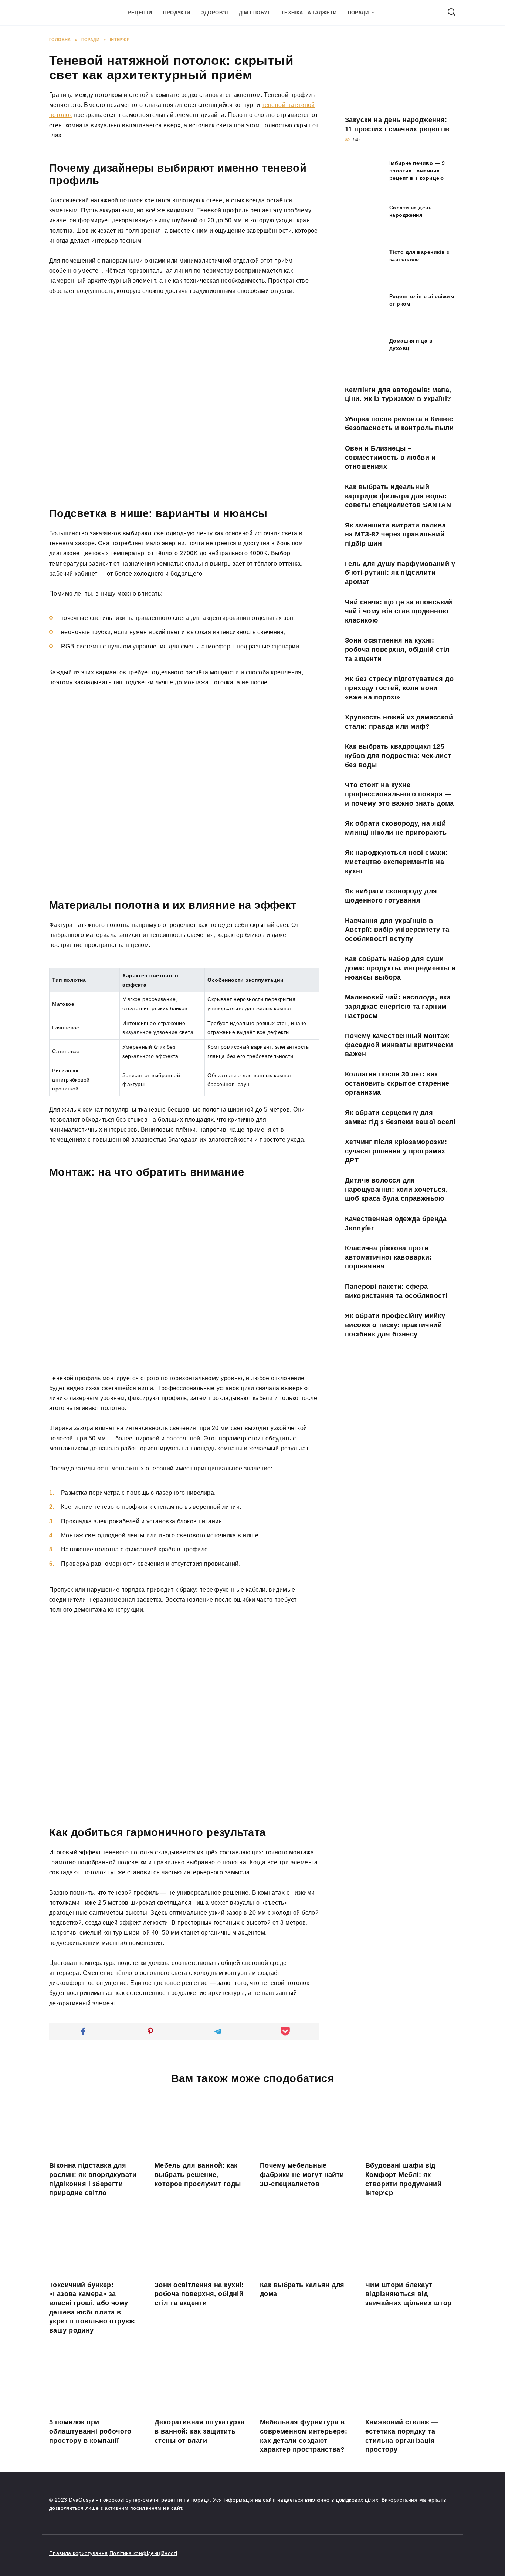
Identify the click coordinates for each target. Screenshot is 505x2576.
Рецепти (140, 13)
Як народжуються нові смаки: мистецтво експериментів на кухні (396, 862)
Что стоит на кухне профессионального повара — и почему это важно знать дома (399, 794)
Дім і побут (255, 13)
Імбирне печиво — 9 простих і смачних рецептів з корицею (417, 171)
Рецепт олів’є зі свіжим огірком (422, 300)
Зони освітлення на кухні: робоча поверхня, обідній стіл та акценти (397, 649)
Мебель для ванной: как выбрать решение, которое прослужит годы (198, 2174)
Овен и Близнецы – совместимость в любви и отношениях (390, 457)
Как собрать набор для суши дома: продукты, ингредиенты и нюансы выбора (400, 968)
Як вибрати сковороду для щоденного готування (391, 896)
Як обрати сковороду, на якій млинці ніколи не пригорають (396, 828)
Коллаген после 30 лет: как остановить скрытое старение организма (397, 1083)
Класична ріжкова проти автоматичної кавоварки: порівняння (388, 1257)
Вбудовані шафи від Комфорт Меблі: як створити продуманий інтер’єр (403, 2179)
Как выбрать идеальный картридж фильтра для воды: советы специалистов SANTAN (398, 496)
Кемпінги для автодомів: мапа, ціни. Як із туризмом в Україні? (398, 394)
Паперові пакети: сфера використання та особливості (396, 1291)
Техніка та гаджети (309, 13)
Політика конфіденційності (143, 2553)
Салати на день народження (411, 211)
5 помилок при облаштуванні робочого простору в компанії (90, 2431)
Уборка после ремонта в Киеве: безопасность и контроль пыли (399, 424)
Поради (358, 13)
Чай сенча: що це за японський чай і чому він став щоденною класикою (399, 611)
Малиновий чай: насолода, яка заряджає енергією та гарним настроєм (398, 1006)
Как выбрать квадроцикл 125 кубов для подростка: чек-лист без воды (398, 756)
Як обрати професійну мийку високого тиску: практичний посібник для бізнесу (395, 1325)
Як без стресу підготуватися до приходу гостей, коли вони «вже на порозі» (399, 688)
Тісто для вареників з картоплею (419, 256)
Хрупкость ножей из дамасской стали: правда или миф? (399, 722)
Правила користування (78, 2553)
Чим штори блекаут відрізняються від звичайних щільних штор (408, 2294)
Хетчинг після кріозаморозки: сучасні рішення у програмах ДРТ (396, 1151)
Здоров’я (215, 13)
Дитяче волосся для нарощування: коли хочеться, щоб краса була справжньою (396, 1189)
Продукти (177, 13)
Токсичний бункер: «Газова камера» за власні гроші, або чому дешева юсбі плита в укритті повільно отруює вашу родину (92, 2308)
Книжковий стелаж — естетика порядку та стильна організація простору (402, 2436)
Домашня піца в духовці (411, 344)
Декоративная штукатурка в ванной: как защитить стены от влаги (200, 2431)
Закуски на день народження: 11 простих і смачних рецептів (397, 124)
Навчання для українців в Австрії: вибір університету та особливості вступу (397, 929)
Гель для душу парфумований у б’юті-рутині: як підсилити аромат (400, 572)
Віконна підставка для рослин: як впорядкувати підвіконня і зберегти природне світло (93, 2179)
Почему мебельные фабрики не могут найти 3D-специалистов (302, 2174)
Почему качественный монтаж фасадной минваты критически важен (399, 1045)
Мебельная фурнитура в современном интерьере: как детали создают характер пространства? (304, 2436)
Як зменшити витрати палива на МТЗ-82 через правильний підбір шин (395, 534)
